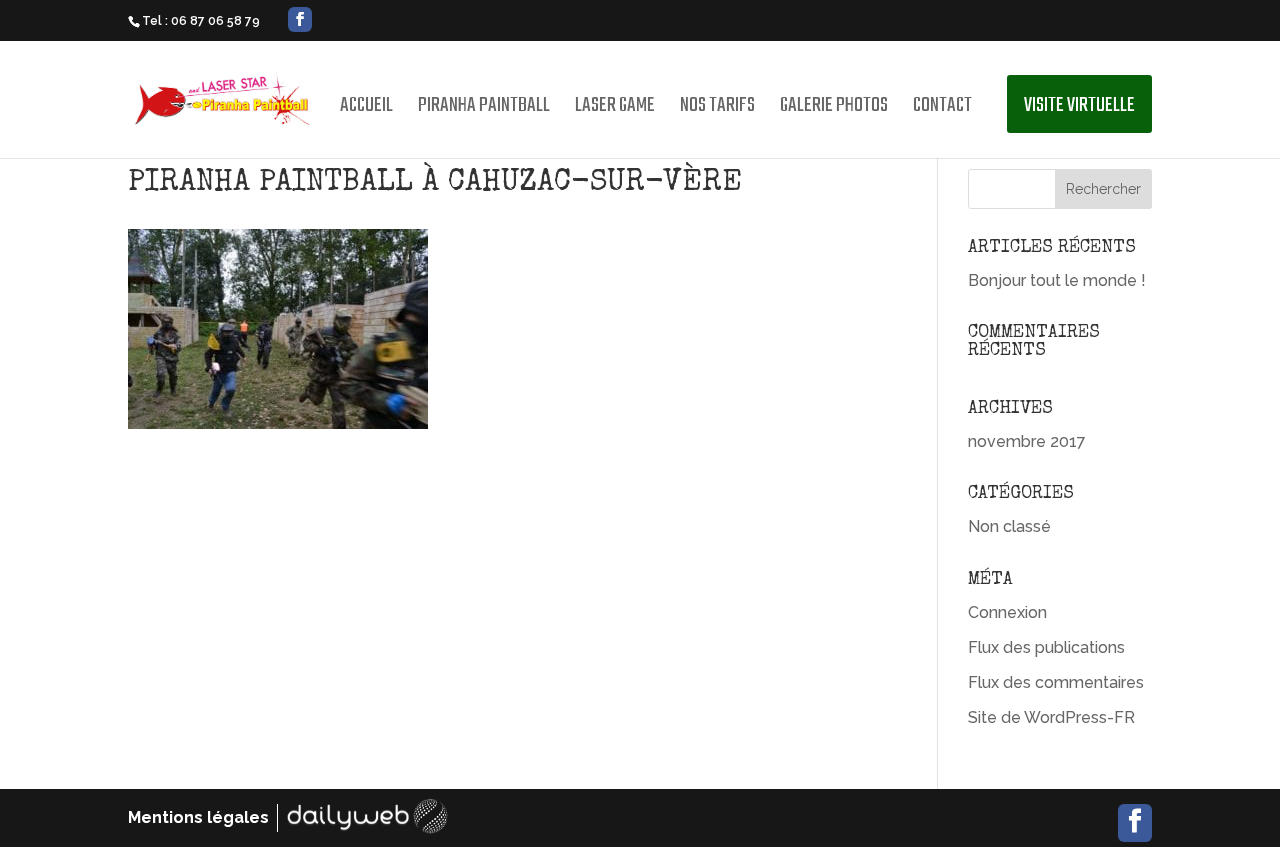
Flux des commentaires (1056, 682)
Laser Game (615, 110)
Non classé (1009, 526)
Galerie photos (834, 110)
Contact (942, 110)
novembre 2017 (1027, 441)
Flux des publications (1046, 647)
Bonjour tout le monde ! (1057, 280)
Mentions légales (198, 817)
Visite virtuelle (1079, 105)
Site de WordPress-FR (1051, 717)
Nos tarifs (717, 110)
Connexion (1007, 612)
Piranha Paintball (484, 110)
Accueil (366, 110)
